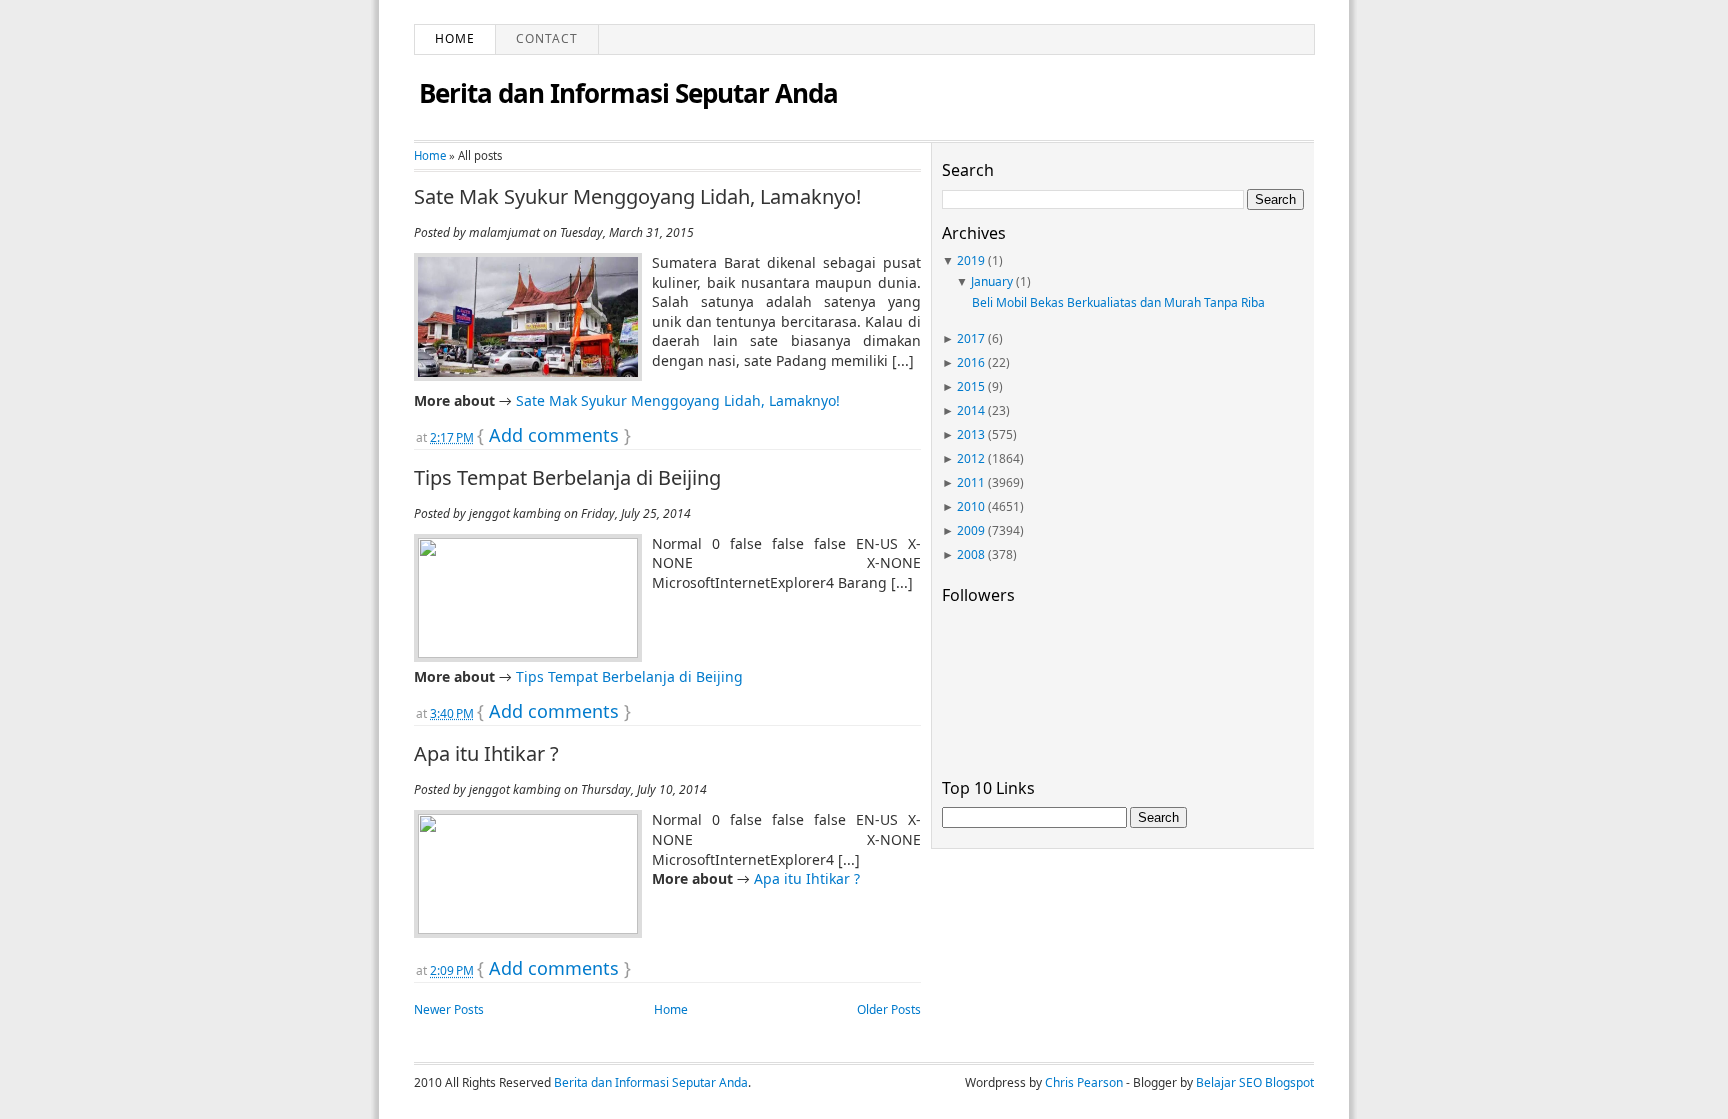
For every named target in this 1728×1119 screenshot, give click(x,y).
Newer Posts (449, 1009)
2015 (971, 386)
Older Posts (889, 1009)
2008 (971, 554)
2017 (971, 338)
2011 (971, 482)
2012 (971, 458)
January (992, 281)
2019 (971, 260)
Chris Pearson (1084, 1082)
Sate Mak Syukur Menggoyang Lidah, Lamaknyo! (637, 197)
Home (455, 38)
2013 (971, 434)
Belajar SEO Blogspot (1255, 1082)
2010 (971, 506)
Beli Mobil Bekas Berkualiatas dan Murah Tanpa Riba (1118, 302)
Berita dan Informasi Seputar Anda (628, 93)
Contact (547, 38)
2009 (971, 530)
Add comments (554, 435)
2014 (971, 410)
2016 (971, 362)
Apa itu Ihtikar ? (486, 754)
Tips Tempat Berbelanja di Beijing (567, 478)
